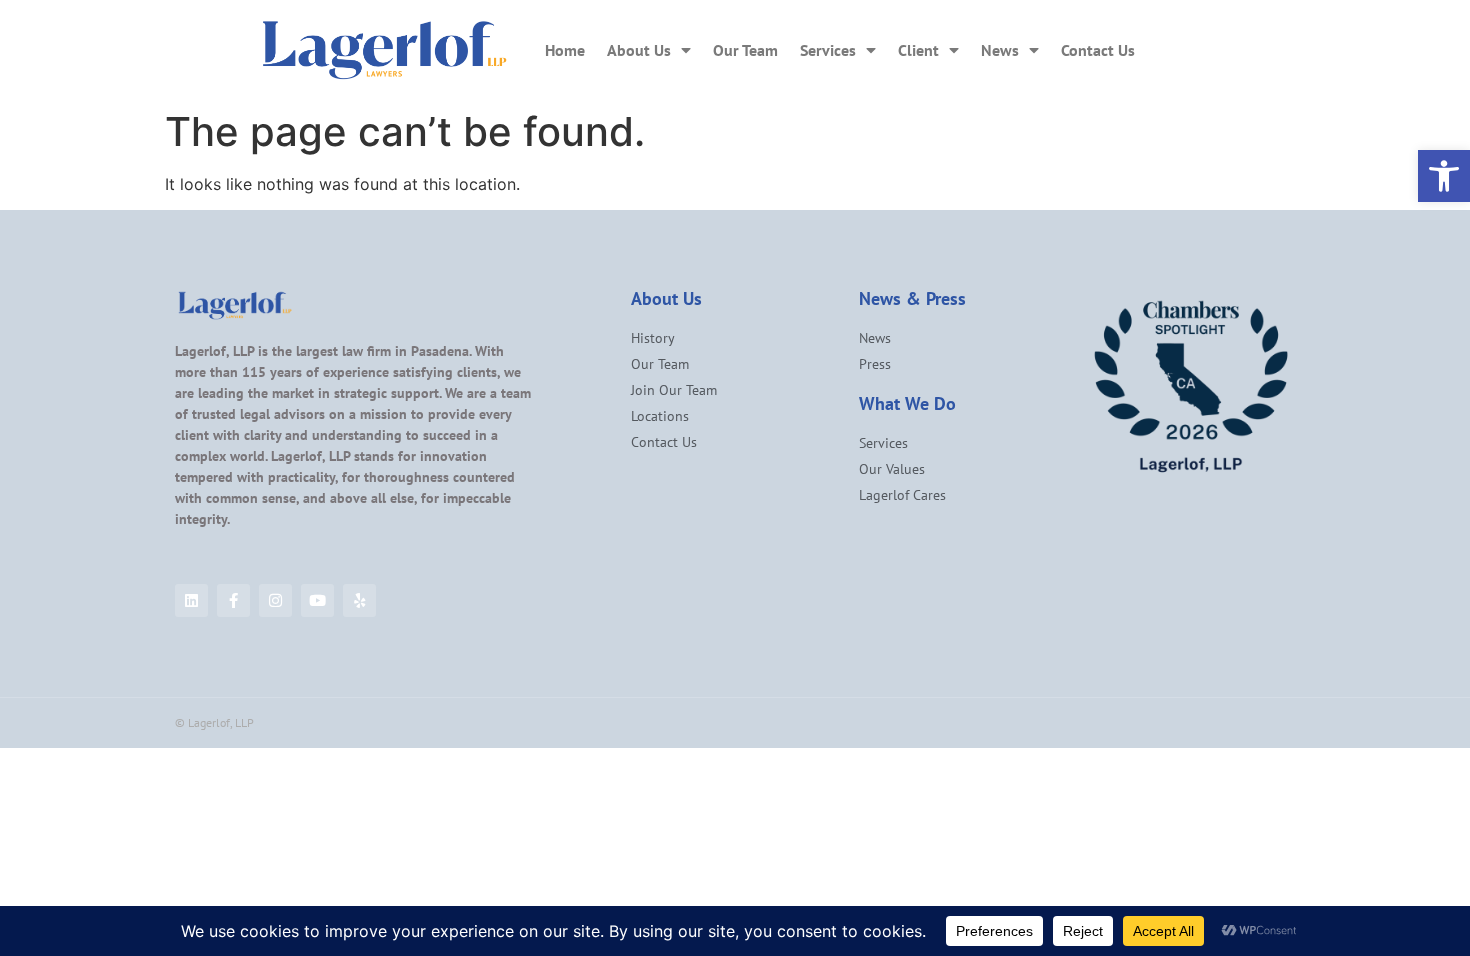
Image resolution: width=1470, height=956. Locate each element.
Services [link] (828, 50)
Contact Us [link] (1098, 50)
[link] (1444, 176)
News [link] (1000, 50)
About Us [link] (639, 50)
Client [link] (918, 50)
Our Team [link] (745, 50)
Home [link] (565, 50)
